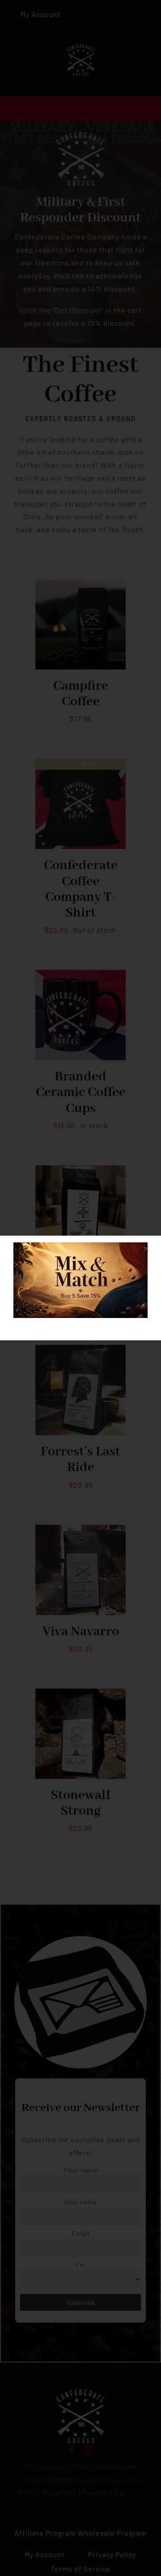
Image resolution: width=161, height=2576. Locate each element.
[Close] (146, 1249)
